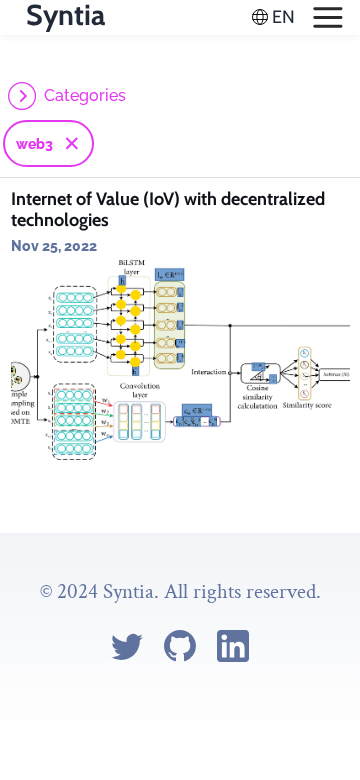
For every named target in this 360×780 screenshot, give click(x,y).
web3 (34, 144)
